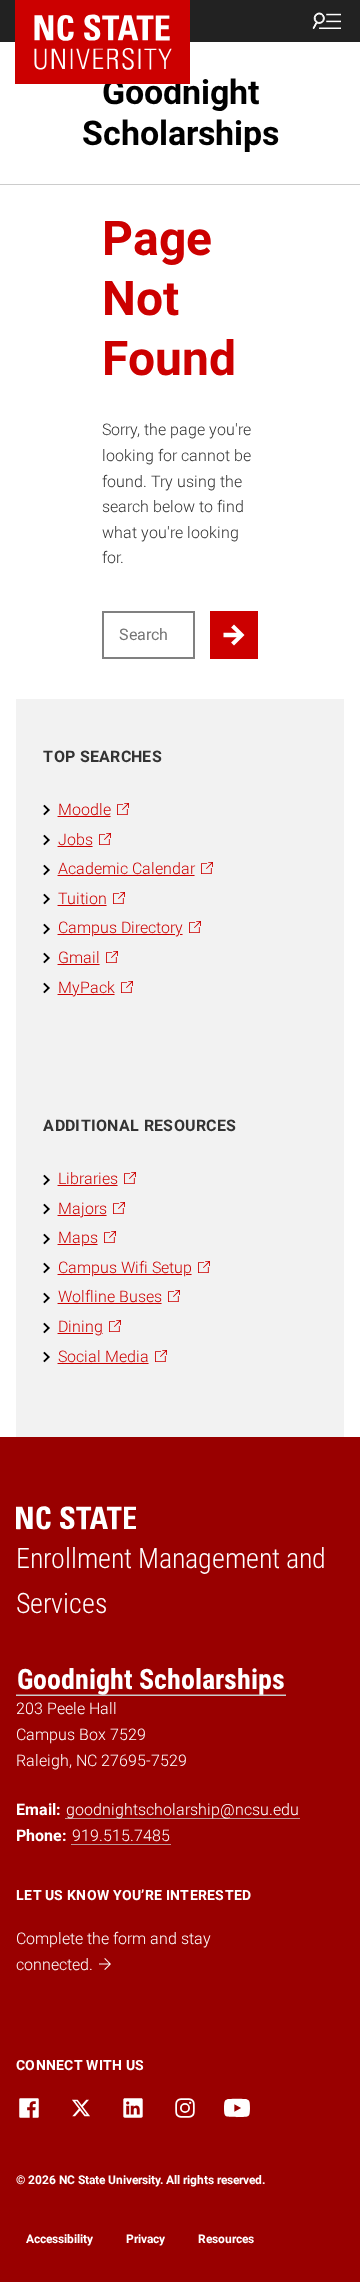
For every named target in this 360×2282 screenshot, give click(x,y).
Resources (226, 2239)
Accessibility (59, 2239)
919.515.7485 (121, 1835)
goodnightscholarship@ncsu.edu (182, 1809)
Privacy (145, 2239)
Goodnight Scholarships (180, 112)
